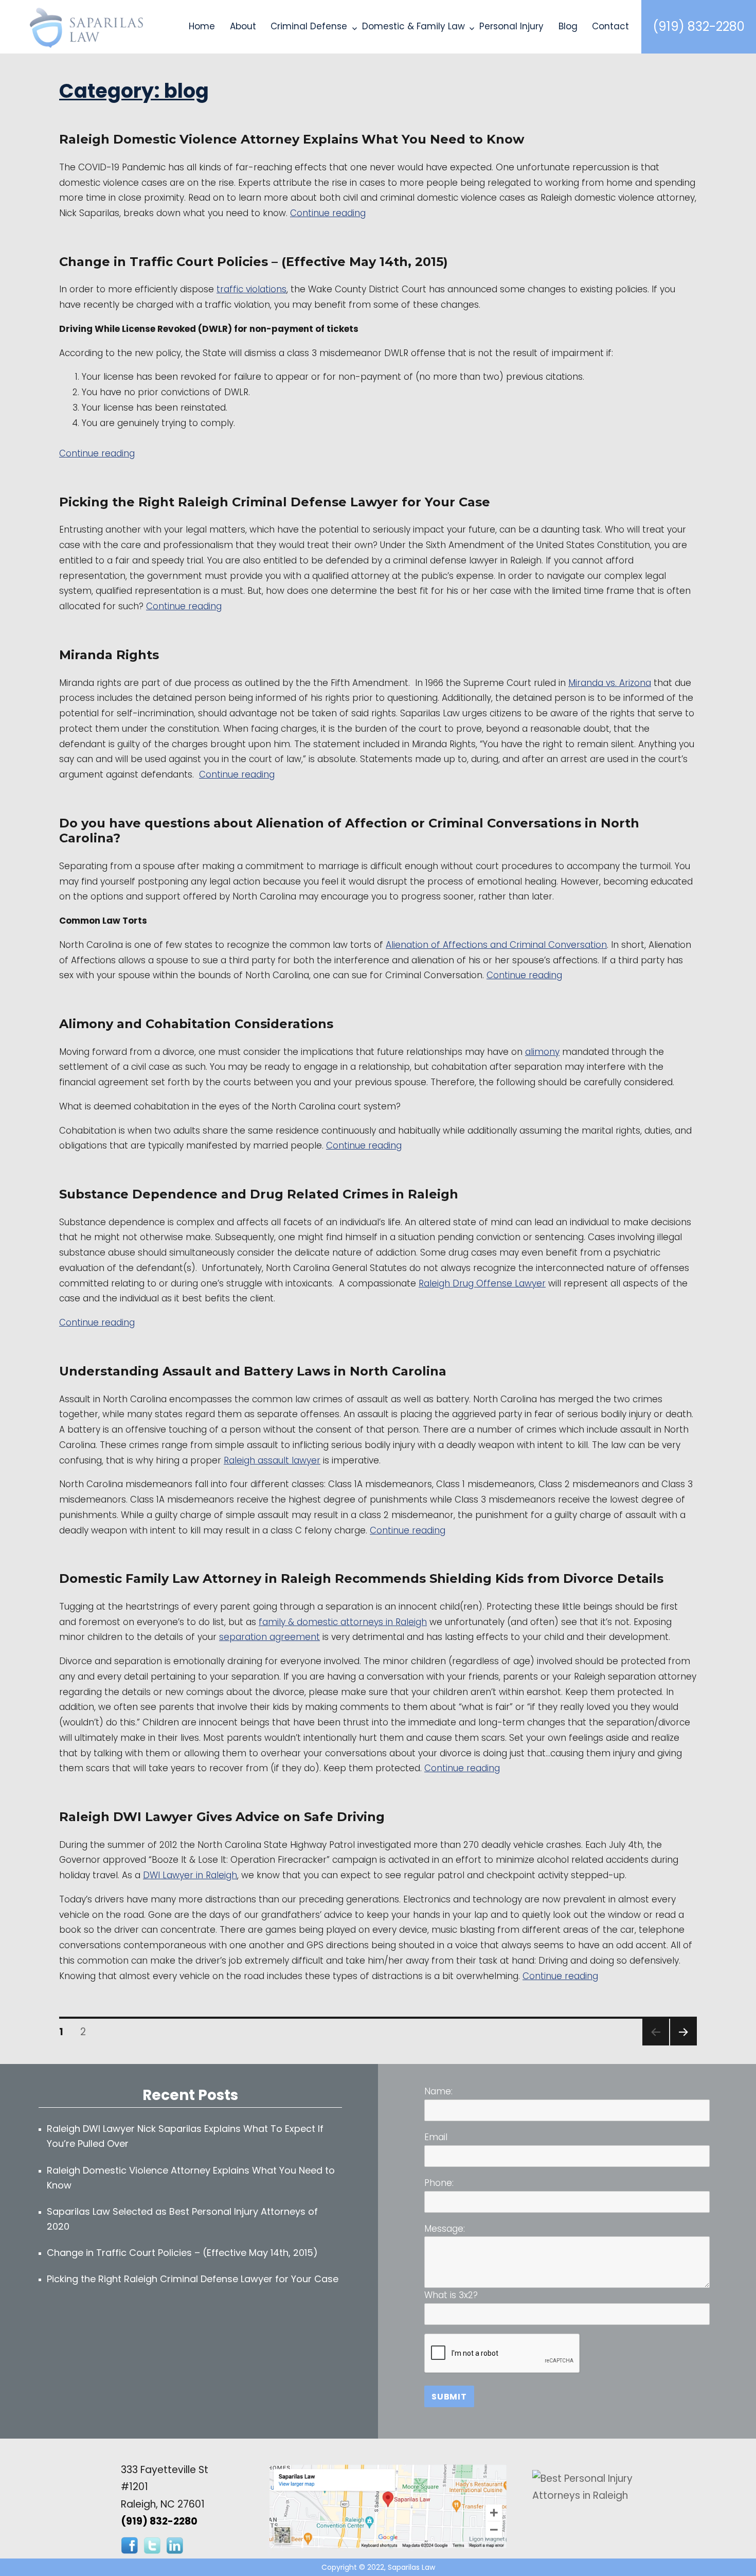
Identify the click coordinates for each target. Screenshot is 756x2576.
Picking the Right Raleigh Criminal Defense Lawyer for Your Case (275, 502)
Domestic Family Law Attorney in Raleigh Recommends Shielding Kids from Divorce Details (361, 1578)
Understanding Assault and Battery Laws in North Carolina (253, 1371)
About (243, 26)
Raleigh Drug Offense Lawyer (482, 1283)
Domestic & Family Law (413, 26)
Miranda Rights (109, 655)
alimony (542, 1052)
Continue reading (328, 213)
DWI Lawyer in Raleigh (190, 1875)
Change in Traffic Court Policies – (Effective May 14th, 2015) (254, 262)
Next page (682, 2045)
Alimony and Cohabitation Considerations (196, 1024)
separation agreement (269, 1637)
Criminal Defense (309, 26)
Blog (568, 26)
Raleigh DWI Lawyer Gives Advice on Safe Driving (222, 1817)
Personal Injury (511, 26)
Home (202, 26)
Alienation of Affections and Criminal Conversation (496, 945)
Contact (610, 26)
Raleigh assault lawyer (272, 1460)
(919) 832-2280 (699, 27)
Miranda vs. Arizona (610, 683)
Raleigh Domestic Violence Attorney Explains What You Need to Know (292, 139)
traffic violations (251, 289)
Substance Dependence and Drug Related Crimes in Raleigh (259, 1194)
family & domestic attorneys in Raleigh (343, 1622)
